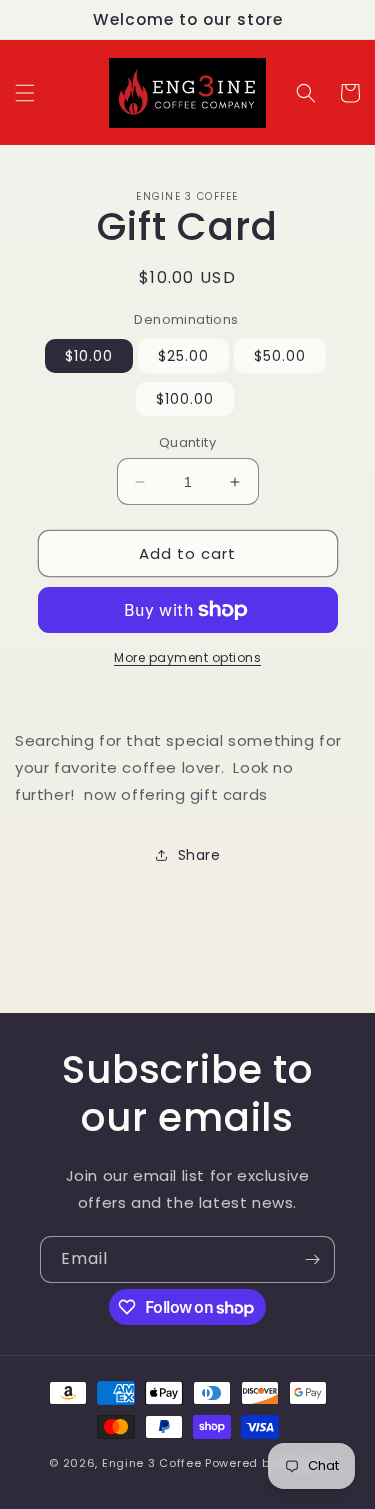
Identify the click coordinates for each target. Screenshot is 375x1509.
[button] (25, 93)
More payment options (187, 657)
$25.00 (183, 356)
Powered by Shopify (265, 1463)
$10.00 (89, 356)
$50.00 (280, 356)
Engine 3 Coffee (152, 1463)
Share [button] (199, 855)
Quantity (187, 442)
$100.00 (185, 399)
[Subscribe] (312, 1259)
